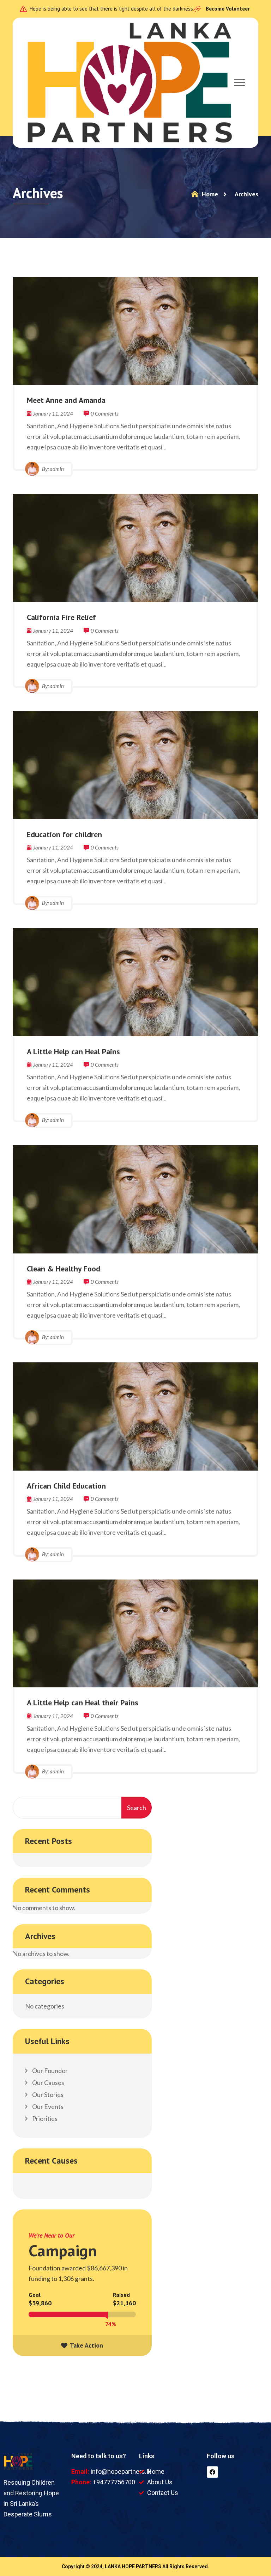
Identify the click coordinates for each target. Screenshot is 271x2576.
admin (57, 469)
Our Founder (49, 2071)
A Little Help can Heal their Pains (83, 1703)
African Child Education (66, 1486)
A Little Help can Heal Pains (73, 1051)
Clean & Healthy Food (64, 1269)
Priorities (44, 2118)
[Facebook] (212, 2472)
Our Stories (47, 2094)
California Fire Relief (61, 617)
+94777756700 (114, 2482)
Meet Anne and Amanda (66, 400)
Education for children (64, 834)
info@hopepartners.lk (121, 2471)
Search (137, 1808)
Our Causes (48, 2083)
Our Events (47, 2106)
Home (209, 194)
